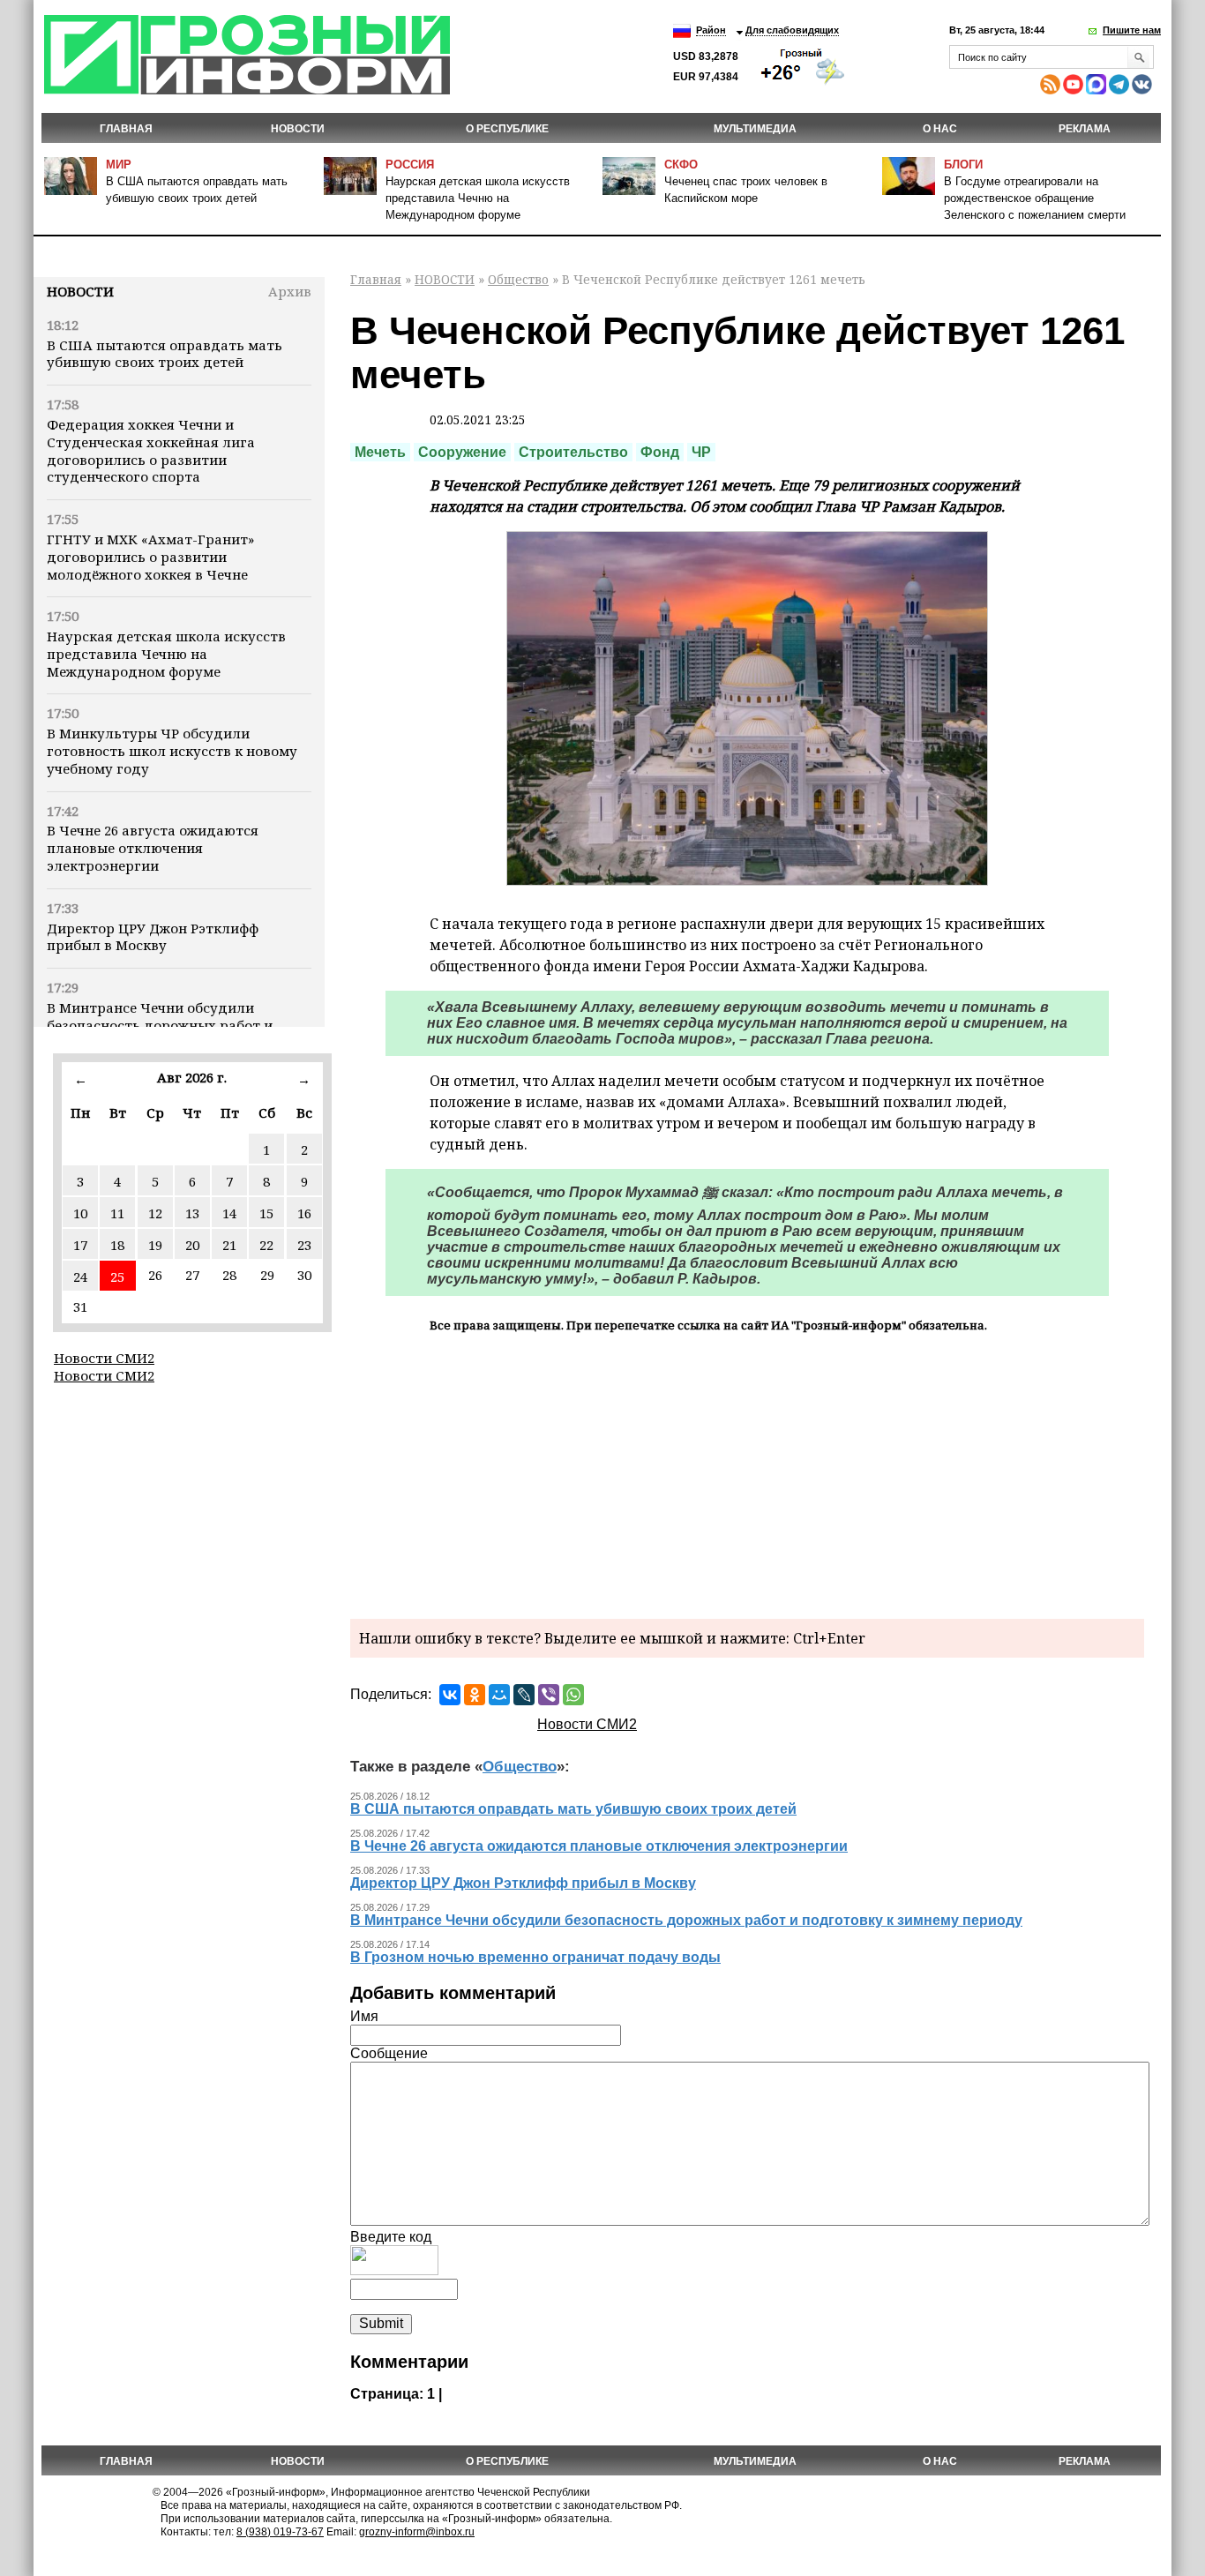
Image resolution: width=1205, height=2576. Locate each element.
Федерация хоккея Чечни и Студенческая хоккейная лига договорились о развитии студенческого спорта (151, 450)
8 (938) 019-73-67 (280, 2532)
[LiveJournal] (524, 1695)
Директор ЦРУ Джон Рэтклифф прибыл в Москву (153, 937)
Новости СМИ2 (104, 1358)
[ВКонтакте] (450, 1695)
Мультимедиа (755, 129)
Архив (290, 291)
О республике (507, 129)
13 (192, 1213)
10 (80, 1213)
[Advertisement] (747, 1473)
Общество (518, 279)
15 (266, 1213)
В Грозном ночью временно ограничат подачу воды (535, 1957)
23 (304, 1245)
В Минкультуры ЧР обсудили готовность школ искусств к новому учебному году (172, 751)
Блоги (963, 165)
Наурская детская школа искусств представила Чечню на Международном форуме (478, 198)
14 (229, 1213)
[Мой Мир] (499, 1695)
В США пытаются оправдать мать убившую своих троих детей (165, 354)
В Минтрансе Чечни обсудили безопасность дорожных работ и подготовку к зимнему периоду (160, 1025)
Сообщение (389, 2053)
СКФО (681, 165)
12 (155, 1213)
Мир (119, 165)
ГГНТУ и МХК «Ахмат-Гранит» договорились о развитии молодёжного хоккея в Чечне (150, 557)
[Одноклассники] (475, 1695)
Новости (80, 291)
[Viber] (549, 1695)
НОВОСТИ (298, 129)
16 (304, 1213)
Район (711, 30)
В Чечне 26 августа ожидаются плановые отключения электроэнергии (153, 848)
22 (266, 1245)
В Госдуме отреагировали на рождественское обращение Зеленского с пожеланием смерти (1035, 198)
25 (117, 1277)
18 (117, 1245)
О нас (940, 129)
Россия (410, 165)
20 (192, 1245)
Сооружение (462, 452)
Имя (364, 2016)
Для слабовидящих (792, 30)
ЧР (701, 452)
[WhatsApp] (573, 1695)
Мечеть (380, 452)
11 (117, 1213)
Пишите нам (1132, 30)
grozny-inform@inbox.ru (417, 2532)
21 (229, 1245)
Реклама (1085, 129)
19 (155, 1245)
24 (80, 1277)
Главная (126, 129)
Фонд (660, 452)
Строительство (573, 452)
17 (80, 1245)
